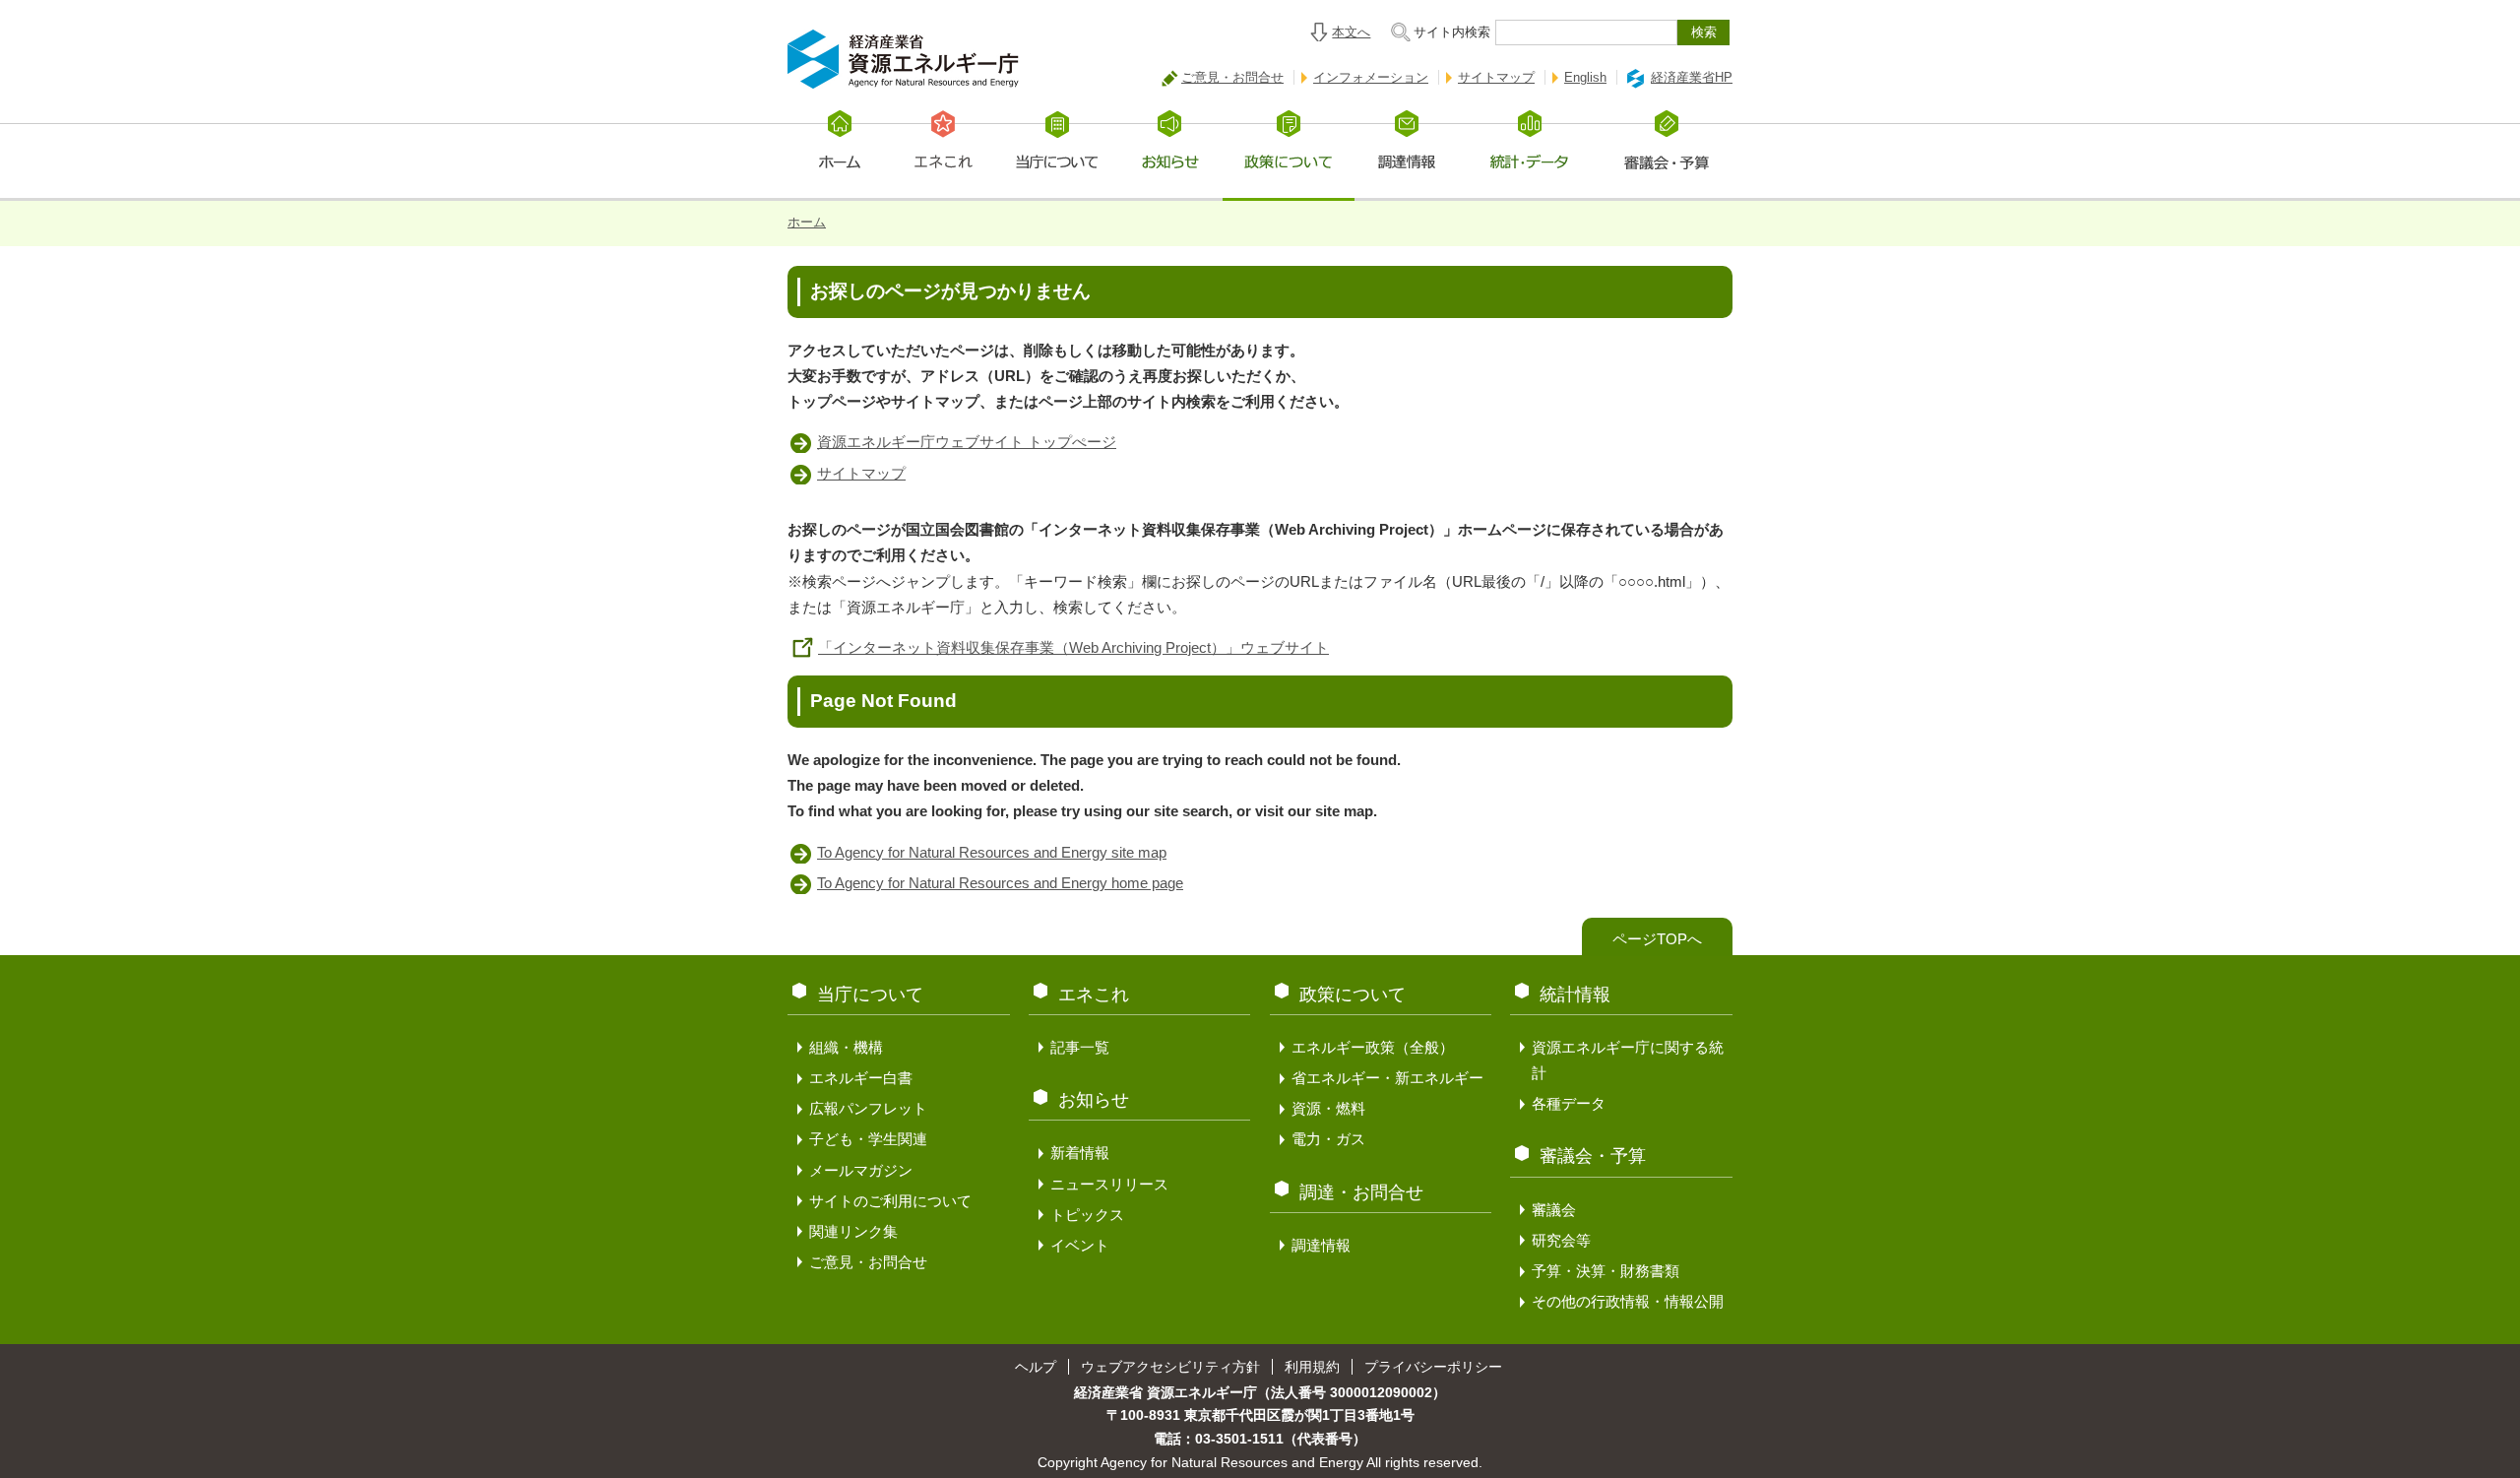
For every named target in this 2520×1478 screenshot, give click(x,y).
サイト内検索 (1452, 32)
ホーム (807, 222)
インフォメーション (1371, 77)
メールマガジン (861, 1170)
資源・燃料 (1328, 1108)
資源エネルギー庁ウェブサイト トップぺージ (967, 442)
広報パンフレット (868, 1108)
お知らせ (1094, 1100)
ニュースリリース (1109, 1184)
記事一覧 (1080, 1047)
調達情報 (1321, 1245)
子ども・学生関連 (868, 1139)
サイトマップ (1496, 77)
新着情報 (1080, 1153)
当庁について (870, 995)
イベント (1080, 1245)
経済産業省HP (1692, 77)
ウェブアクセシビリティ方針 (1170, 1367)
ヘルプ (1036, 1367)
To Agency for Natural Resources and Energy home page (1000, 883)
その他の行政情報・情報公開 (1628, 1301)
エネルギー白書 (861, 1078)
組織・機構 (846, 1047)
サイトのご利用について (890, 1201)
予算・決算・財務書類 (1606, 1271)
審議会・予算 (1593, 1156)
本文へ (1351, 32)
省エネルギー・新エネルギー (1387, 1078)
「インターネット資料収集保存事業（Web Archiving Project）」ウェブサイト (1073, 647)
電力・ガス (1328, 1139)
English (1585, 77)
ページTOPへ (1657, 939)
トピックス (1087, 1215)
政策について (1353, 995)
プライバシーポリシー (1433, 1367)
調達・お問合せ (1361, 1192)
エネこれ (1094, 995)
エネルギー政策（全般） (1373, 1047)
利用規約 (1312, 1367)
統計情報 (1575, 995)
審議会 (1554, 1210)
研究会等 (1561, 1240)
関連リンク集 (853, 1231)
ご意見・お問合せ (1232, 77)
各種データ (1569, 1103)
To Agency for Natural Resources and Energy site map (992, 852)
